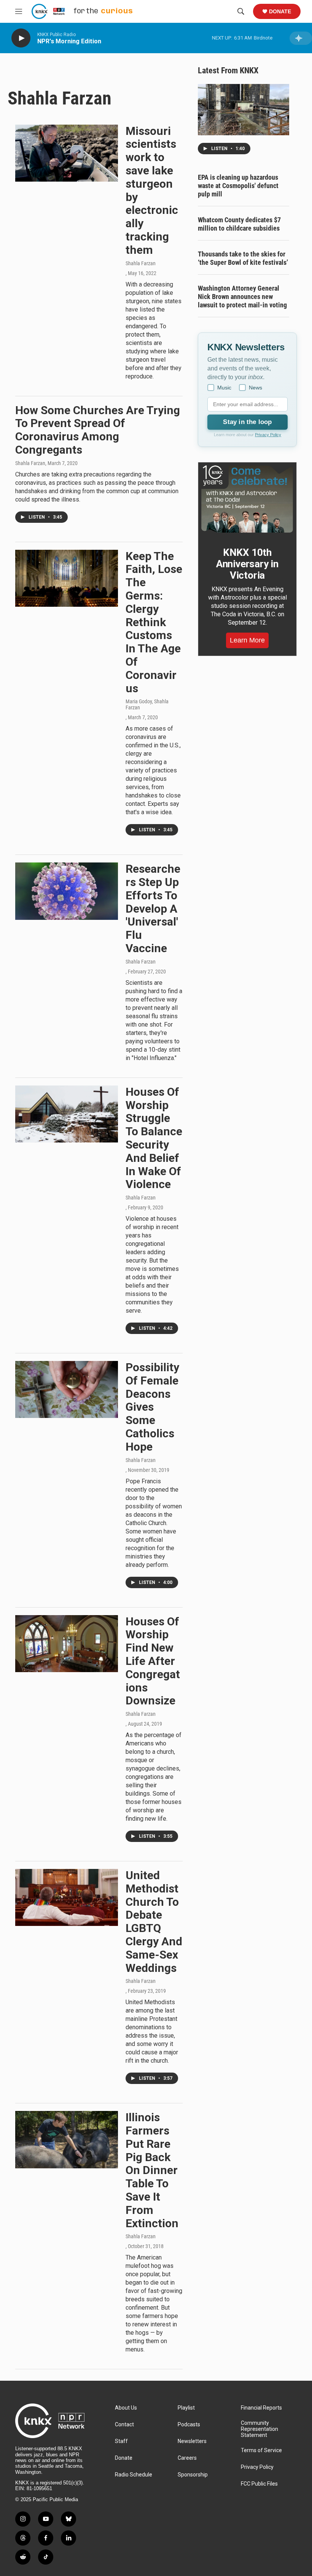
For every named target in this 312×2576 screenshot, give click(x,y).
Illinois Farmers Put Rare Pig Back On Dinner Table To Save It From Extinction (152, 2170)
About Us (126, 2408)
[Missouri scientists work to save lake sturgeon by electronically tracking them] (67, 153)
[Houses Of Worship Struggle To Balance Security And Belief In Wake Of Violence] (67, 1114)
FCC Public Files (259, 2484)
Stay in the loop (247, 422)
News (255, 388)
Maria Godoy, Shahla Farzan (147, 704)
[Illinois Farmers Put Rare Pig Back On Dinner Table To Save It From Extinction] (67, 2139)
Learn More (247, 640)
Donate (280, 11)
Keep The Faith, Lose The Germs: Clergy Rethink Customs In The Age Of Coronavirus (154, 622)
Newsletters (192, 2441)
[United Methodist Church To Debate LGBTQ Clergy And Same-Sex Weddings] (67, 1897)
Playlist (186, 2408)
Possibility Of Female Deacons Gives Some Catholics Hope (152, 1407)
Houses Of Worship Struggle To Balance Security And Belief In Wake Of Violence (154, 1138)
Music (224, 388)
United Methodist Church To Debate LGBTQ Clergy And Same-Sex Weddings (154, 1922)
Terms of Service (261, 2450)
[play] (21, 38)
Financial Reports (261, 2408)
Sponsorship (193, 2475)
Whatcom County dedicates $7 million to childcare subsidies (239, 224)
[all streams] (301, 38)
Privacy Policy (268, 435)
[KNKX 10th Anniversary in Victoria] (247, 499)
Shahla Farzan (141, 263)
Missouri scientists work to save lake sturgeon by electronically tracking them (152, 190)
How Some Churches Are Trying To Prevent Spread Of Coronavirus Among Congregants (98, 430)
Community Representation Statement (259, 2429)
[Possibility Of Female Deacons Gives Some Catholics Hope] (67, 1389)
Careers (187, 2458)
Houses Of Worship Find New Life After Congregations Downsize (153, 1661)
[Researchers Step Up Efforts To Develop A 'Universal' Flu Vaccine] (67, 891)
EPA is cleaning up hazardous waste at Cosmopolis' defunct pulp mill (238, 186)
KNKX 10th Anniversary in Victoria (247, 564)
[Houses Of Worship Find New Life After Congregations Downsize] (67, 1644)
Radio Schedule (134, 2475)
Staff (121, 2441)
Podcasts (189, 2425)
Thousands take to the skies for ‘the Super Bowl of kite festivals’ (243, 258)
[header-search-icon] (241, 11)
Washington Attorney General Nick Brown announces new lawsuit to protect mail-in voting (242, 297)
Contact (124, 2425)
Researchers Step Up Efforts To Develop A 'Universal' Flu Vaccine (153, 908)
